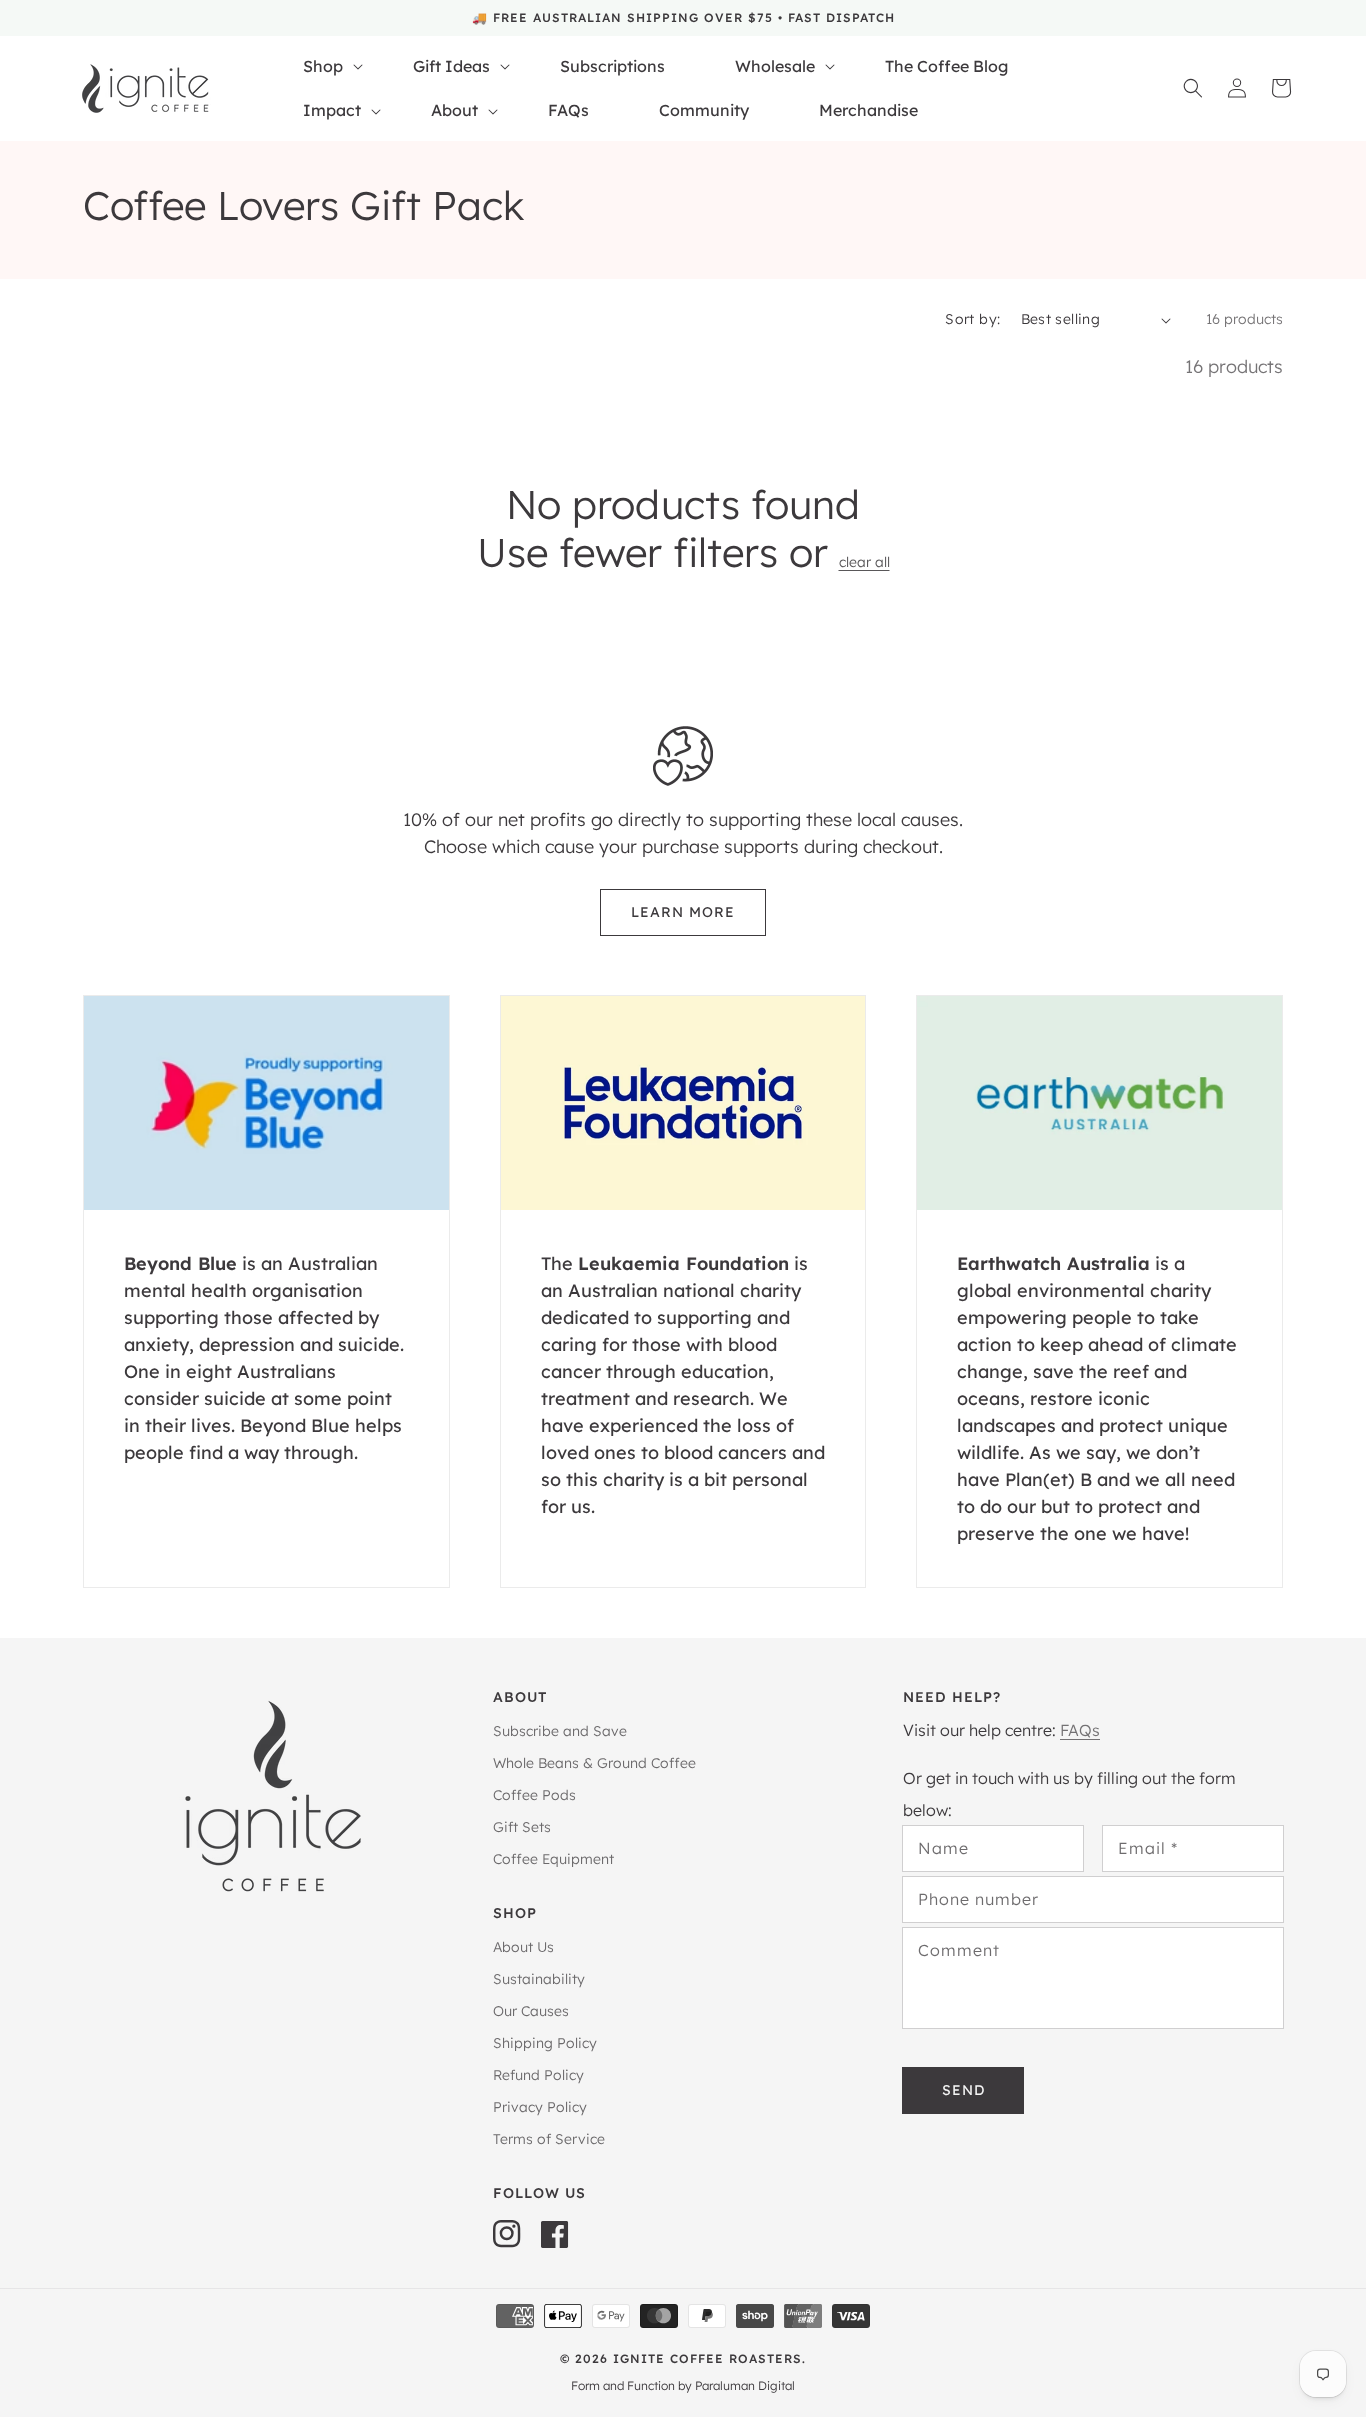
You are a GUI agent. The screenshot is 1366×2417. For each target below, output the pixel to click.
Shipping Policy (545, 2043)
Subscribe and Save (560, 1731)
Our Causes (531, 2011)
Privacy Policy (540, 2107)
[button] (1193, 88)
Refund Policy (538, 2075)
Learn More (683, 912)
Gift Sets (522, 1827)
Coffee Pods (534, 1795)
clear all (864, 562)
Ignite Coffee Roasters (707, 2358)
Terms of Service (549, 2139)
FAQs (1080, 1730)
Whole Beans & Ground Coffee (594, 1763)
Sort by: (972, 319)
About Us (523, 1947)
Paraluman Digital (745, 2386)
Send (963, 2090)
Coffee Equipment (553, 1859)
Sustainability (539, 1979)
